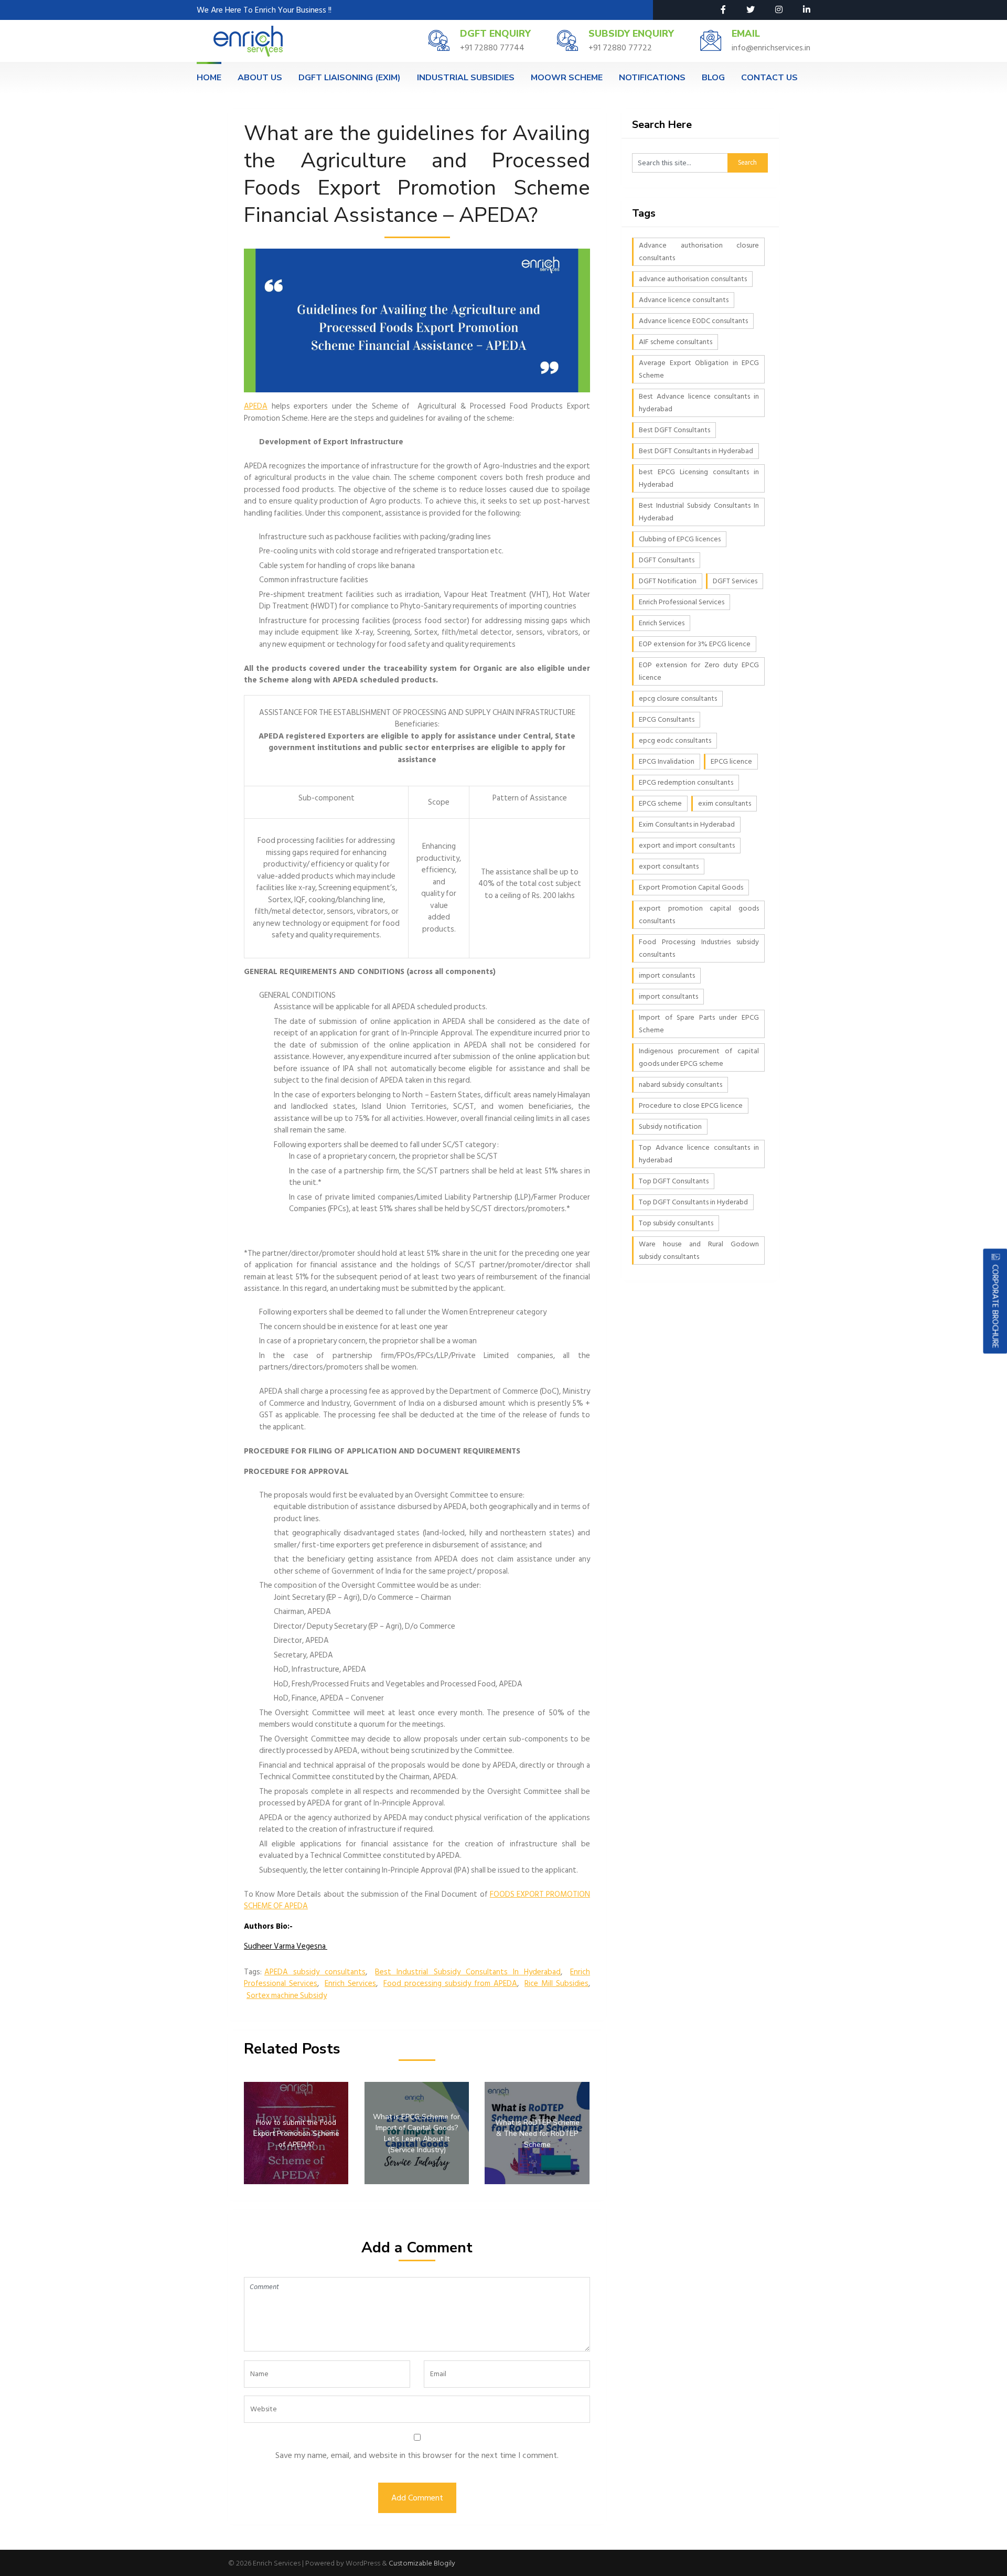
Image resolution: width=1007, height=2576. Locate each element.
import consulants (667, 975)
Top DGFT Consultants (674, 1181)
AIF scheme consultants (676, 342)
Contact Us (769, 78)
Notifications (652, 78)
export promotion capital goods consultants (699, 915)
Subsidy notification (670, 1126)
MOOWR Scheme (567, 78)
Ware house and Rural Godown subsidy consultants (699, 1250)
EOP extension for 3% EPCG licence (695, 644)
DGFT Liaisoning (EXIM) (350, 78)
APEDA (256, 406)
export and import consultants (687, 845)
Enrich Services (350, 1984)
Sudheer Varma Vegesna (286, 1946)
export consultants (669, 866)
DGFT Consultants (667, 560)
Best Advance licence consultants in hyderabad (699, 403)
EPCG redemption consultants (686, 782)
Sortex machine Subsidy (287, 1996)
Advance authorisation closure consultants (699, 252)
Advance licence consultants (684, 300)
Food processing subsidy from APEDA (450, 1984)
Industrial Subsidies (466, 78)
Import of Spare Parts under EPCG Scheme (699, 1024)
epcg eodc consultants (675, 740)
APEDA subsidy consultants (315, 1972)
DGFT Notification (668, 581)
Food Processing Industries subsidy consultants (699, 948)
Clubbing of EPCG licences (680, 539)
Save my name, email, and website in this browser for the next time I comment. (417, 2455)
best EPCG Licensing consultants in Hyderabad (699, 478)
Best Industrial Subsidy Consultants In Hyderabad (468, 1972)
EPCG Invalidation (667, 761)
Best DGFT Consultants (674, 430)
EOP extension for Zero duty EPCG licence (699, 671)
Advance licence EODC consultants (693, 321)
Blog (713, 78)
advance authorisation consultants (693, 279)
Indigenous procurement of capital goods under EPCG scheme (699, 1057)
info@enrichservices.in (771, 48)
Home (209, 78)
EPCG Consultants (667, 719)
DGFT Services (735, 581)
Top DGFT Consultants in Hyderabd (693, 1202)
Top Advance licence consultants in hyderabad (699, 1154)
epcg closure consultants (678, 698)
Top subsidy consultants (676, 1223)
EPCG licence (731, 761)
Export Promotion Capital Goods (691, 887)
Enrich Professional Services (682, 602)
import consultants (668, 996)
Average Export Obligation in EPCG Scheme (699, 369)
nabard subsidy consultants (681, 1084)
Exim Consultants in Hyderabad (687, 824)
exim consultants (725, 803)
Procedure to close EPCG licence (691, 1105)
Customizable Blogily (422, 2563)
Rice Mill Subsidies (556, 1984)
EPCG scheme (660, 803)
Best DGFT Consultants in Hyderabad (696, 451)
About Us (260, 78)
